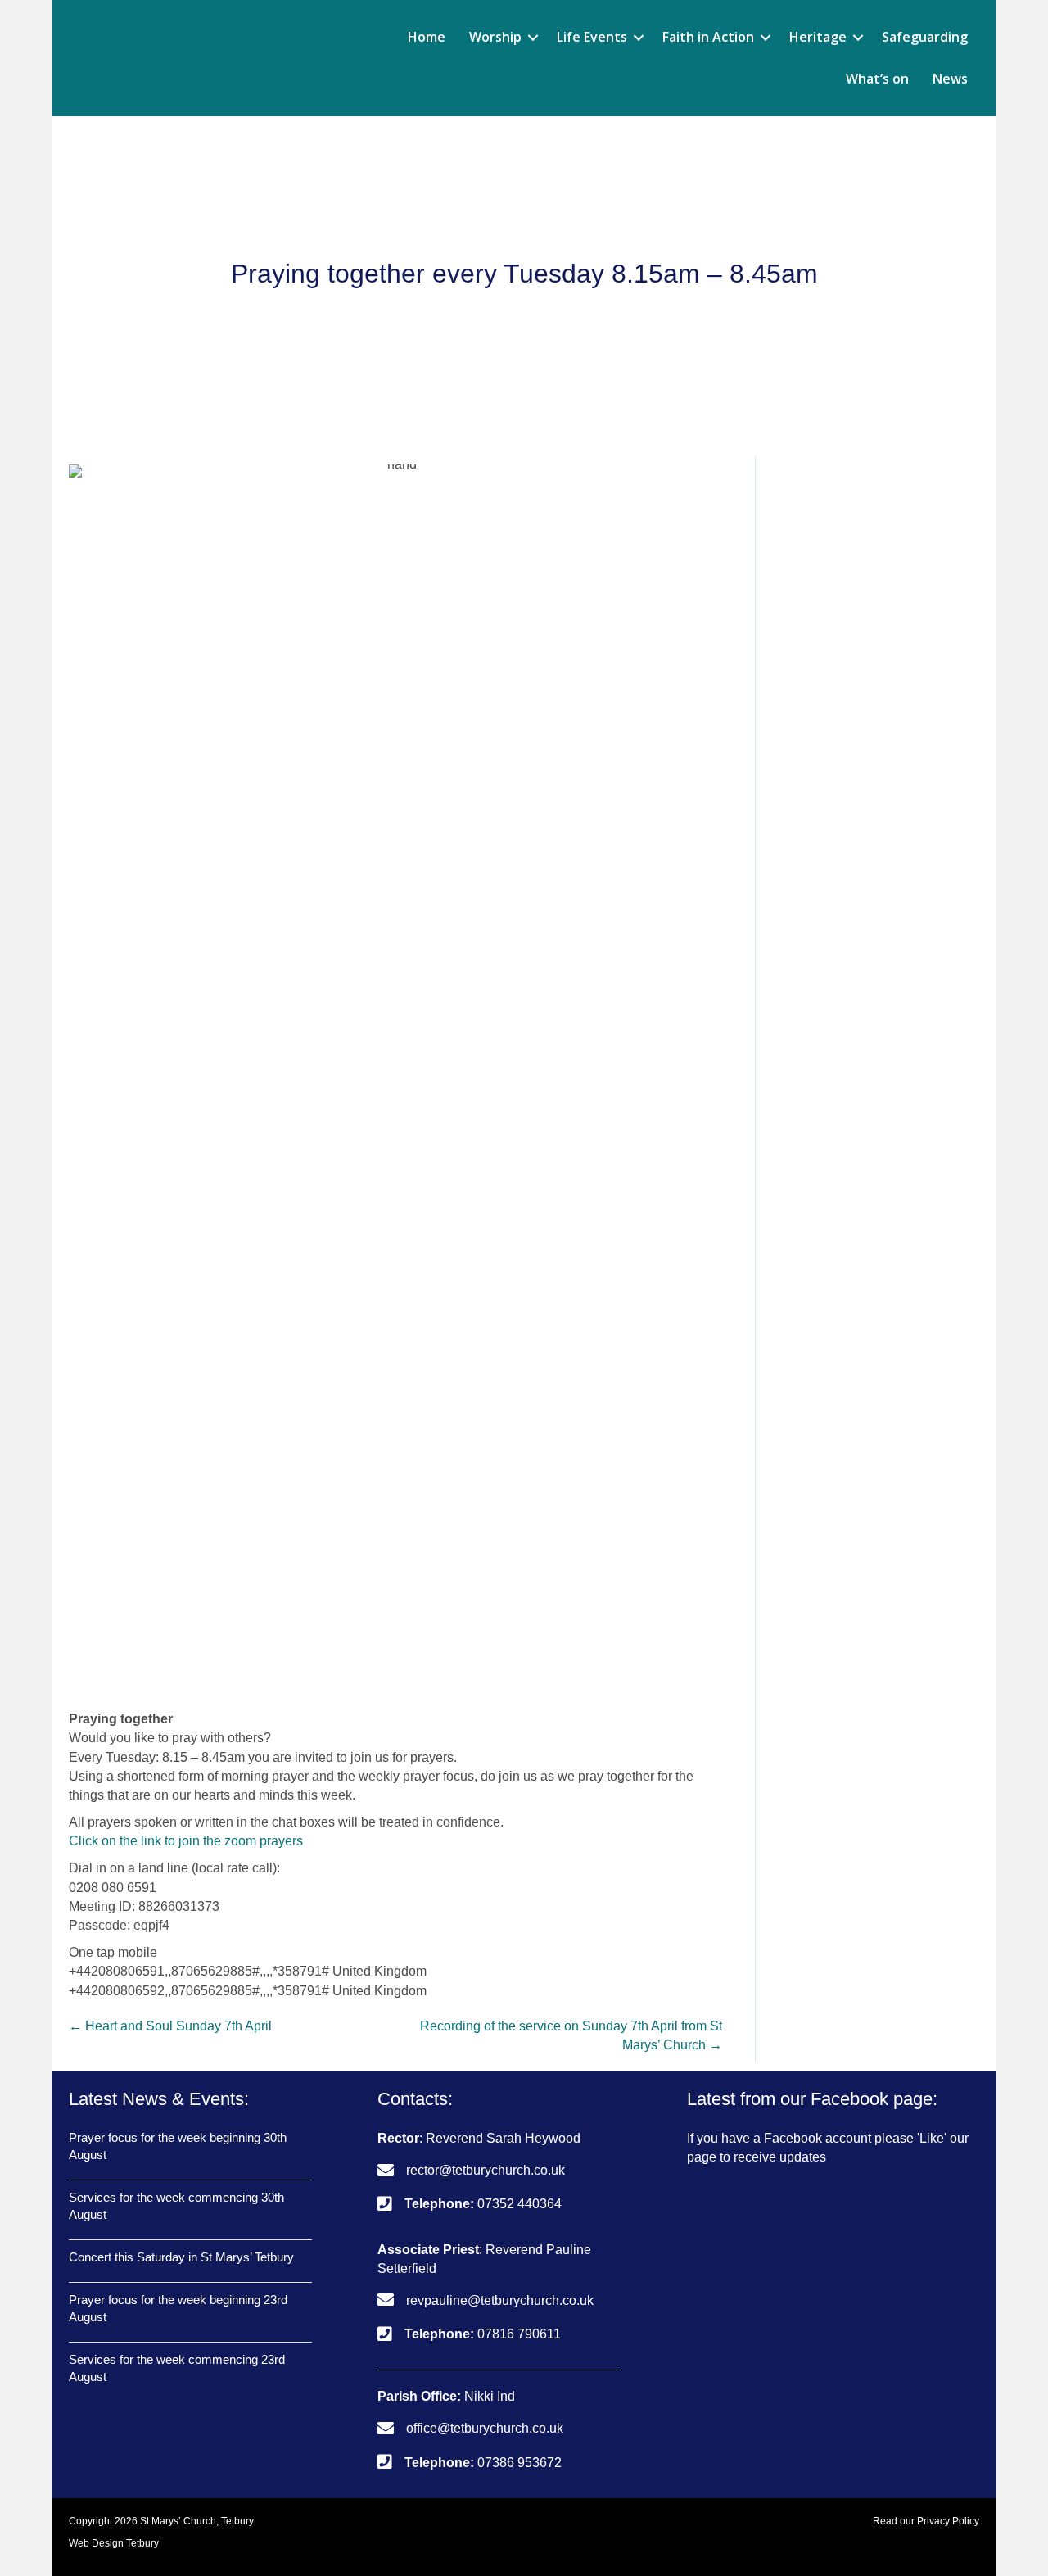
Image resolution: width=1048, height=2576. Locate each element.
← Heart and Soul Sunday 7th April (170, 2026)
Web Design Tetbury (114, 2543)
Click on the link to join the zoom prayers (186, 1841)
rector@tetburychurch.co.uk (486, 2170)
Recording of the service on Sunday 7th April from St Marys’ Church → (571, 2035)
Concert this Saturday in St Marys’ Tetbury (181, 2257)
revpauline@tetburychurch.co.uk (500, 2300)
